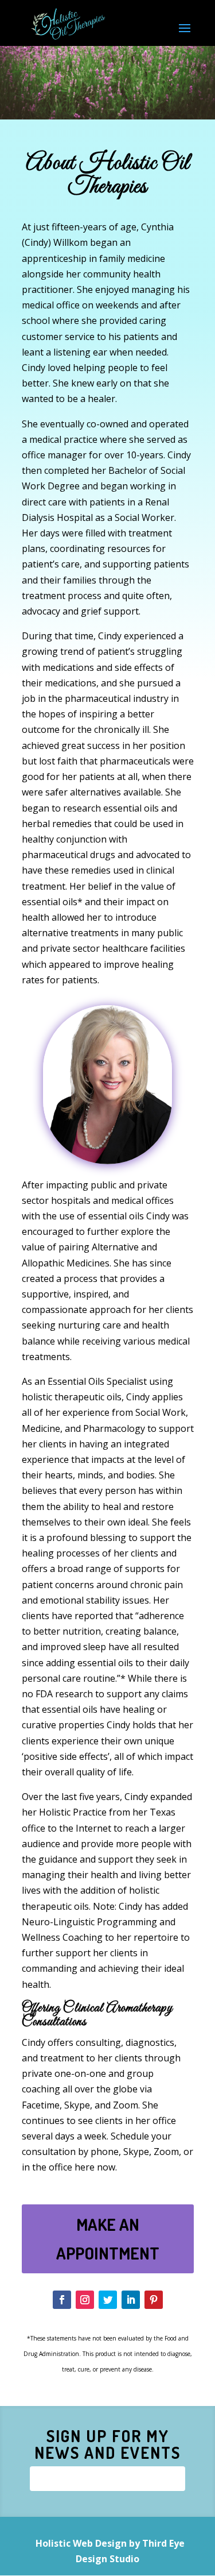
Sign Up (107, 2478)
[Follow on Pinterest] (154, 2300)
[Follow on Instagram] (85, 2300)
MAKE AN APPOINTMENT (108, 2238)
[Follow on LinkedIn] (131, 2300)
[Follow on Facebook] (62, 2300)
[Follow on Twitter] (108, 2300)
